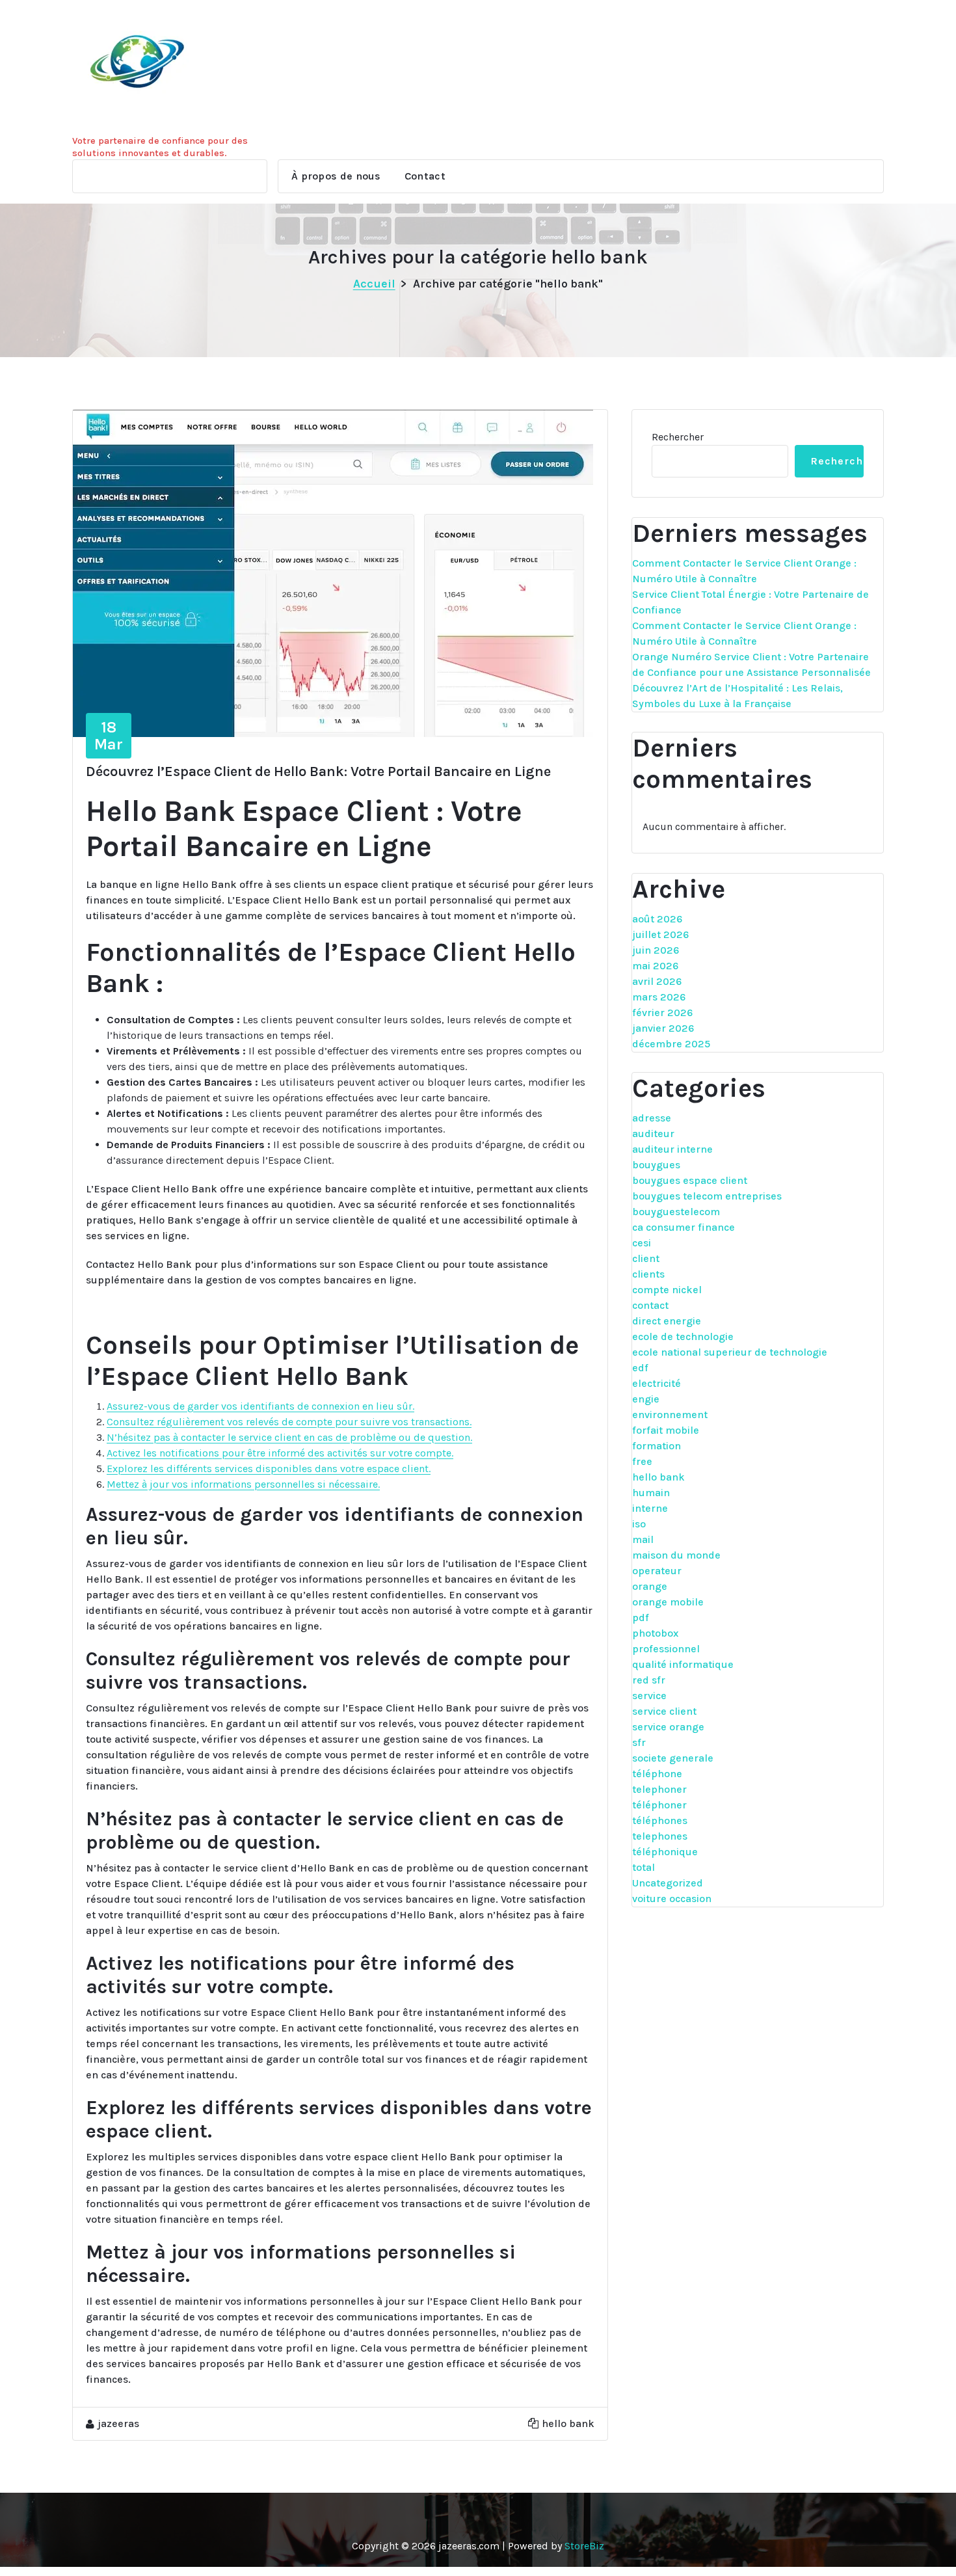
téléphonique (665, 1852)
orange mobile (668, 1602)
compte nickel (667, 1290)
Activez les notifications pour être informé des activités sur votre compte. (280, 1453)
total (644, 1867)
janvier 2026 (663, 1028)
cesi (642, 1243)
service (649, 1696)
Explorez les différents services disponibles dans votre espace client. (269, 1469)
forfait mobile (666, 1430)
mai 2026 (655, 966)
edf (640, 1368)
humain (651, 1493)
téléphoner (659, 1805)
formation (657, 1446)
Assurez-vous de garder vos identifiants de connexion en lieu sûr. (260, 1406)
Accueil (374, 284)
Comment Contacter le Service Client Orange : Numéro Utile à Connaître (744, 571)
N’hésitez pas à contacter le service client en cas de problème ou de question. (289, 1437)
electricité (657, 1383)
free (642, 1461)
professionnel (666, 1649)
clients (648, 1274)
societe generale (673, 1758)
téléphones (660, 1820)
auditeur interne (672, 1149)
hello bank (568, 2423)
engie (646, 1399)
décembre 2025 (671, 1044)
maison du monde (676, 1555)
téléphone (657, 1774)
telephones (660, 1836)
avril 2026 (657, 981)
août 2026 (657, 919)
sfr (639, 1742)
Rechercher (678, 437)
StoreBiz (584, 2546)
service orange (668, 1727)
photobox (655, 1633)
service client (664, 1711)
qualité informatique (683, 1664)
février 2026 (662, 1013)
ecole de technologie (683, 1336)
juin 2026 (656, 950)
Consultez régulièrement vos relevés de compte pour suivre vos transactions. (289, 1422)
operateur (657, 1571)
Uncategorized (668, 1883)
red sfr (649, 1680)
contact (650, 1305)
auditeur (653, 1134)
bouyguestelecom (676, 1212)
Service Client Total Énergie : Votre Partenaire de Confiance (750, 602)
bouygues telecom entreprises (707, 1196)
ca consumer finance (684, 1227)
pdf (641, 1617)
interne (650, 1508)
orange (650, 1586)
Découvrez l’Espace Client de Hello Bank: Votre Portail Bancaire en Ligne (318, 771)
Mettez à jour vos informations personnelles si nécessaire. (243, 1484)
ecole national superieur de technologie (730, 1352)
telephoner (659, 1789)
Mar (109, 736)
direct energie (667, 1321)
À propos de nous (336, 176)
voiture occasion (672, 1898)
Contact (425, 176)
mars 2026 (659, 997)
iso (639, 1524)
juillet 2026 (660, 934)
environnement (670, 1415)
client (646, 1258)
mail (643, 1539)
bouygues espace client (690, 1180)
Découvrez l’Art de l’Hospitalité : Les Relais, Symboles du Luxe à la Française (737, 696)
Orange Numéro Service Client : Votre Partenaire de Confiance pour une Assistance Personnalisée (751, 664)
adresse (652, 1118)
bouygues (656, 1165)
